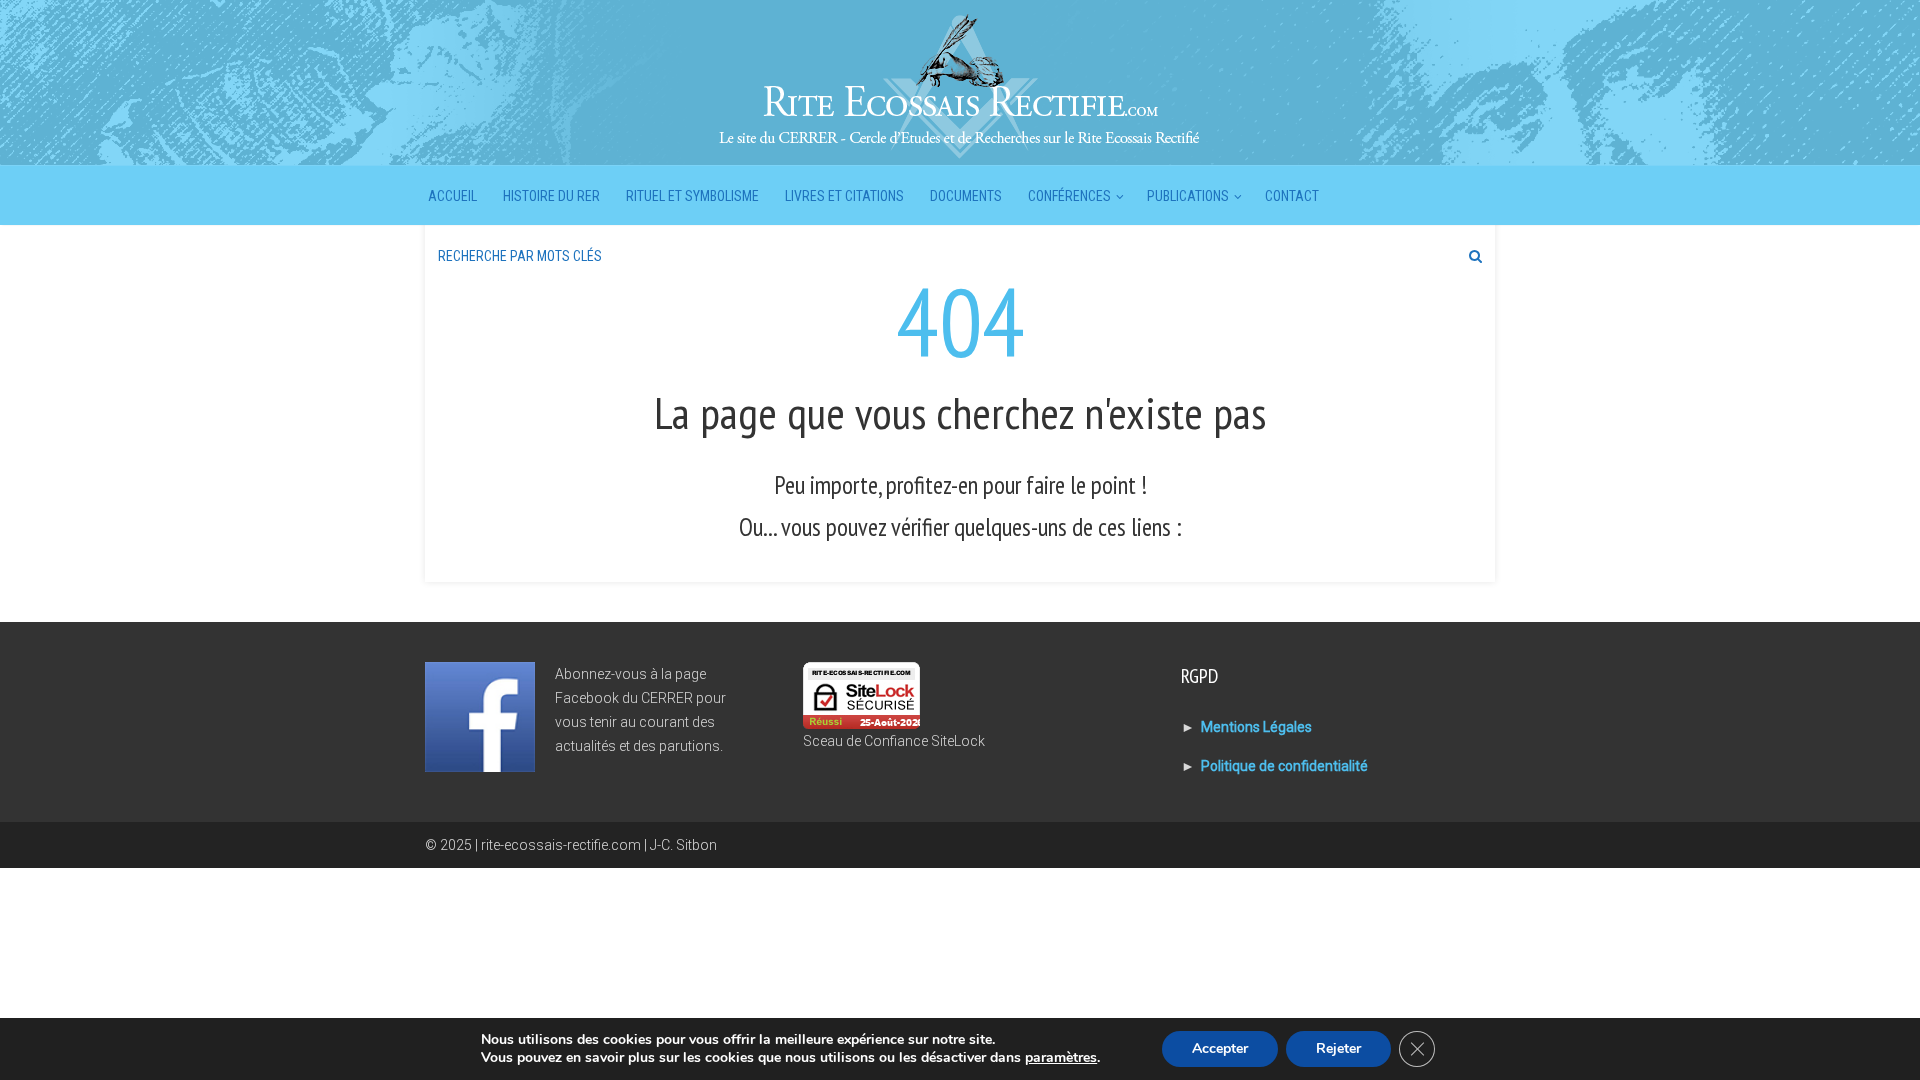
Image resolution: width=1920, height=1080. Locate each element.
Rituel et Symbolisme (692, 196)
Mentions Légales (1256, 727)
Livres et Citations (844, 196)
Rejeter (1338, 1048)
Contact (1292, 196)
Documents (966, 196)
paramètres (1061, 1058)
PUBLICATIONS (1188, 196)
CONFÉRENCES (1069, 196)
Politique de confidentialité (1284, 766)
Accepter (1220, 1048)
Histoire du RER (551, 196)
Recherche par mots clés (520, 256)
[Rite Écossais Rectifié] (960, 84)
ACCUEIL (452, 196)
